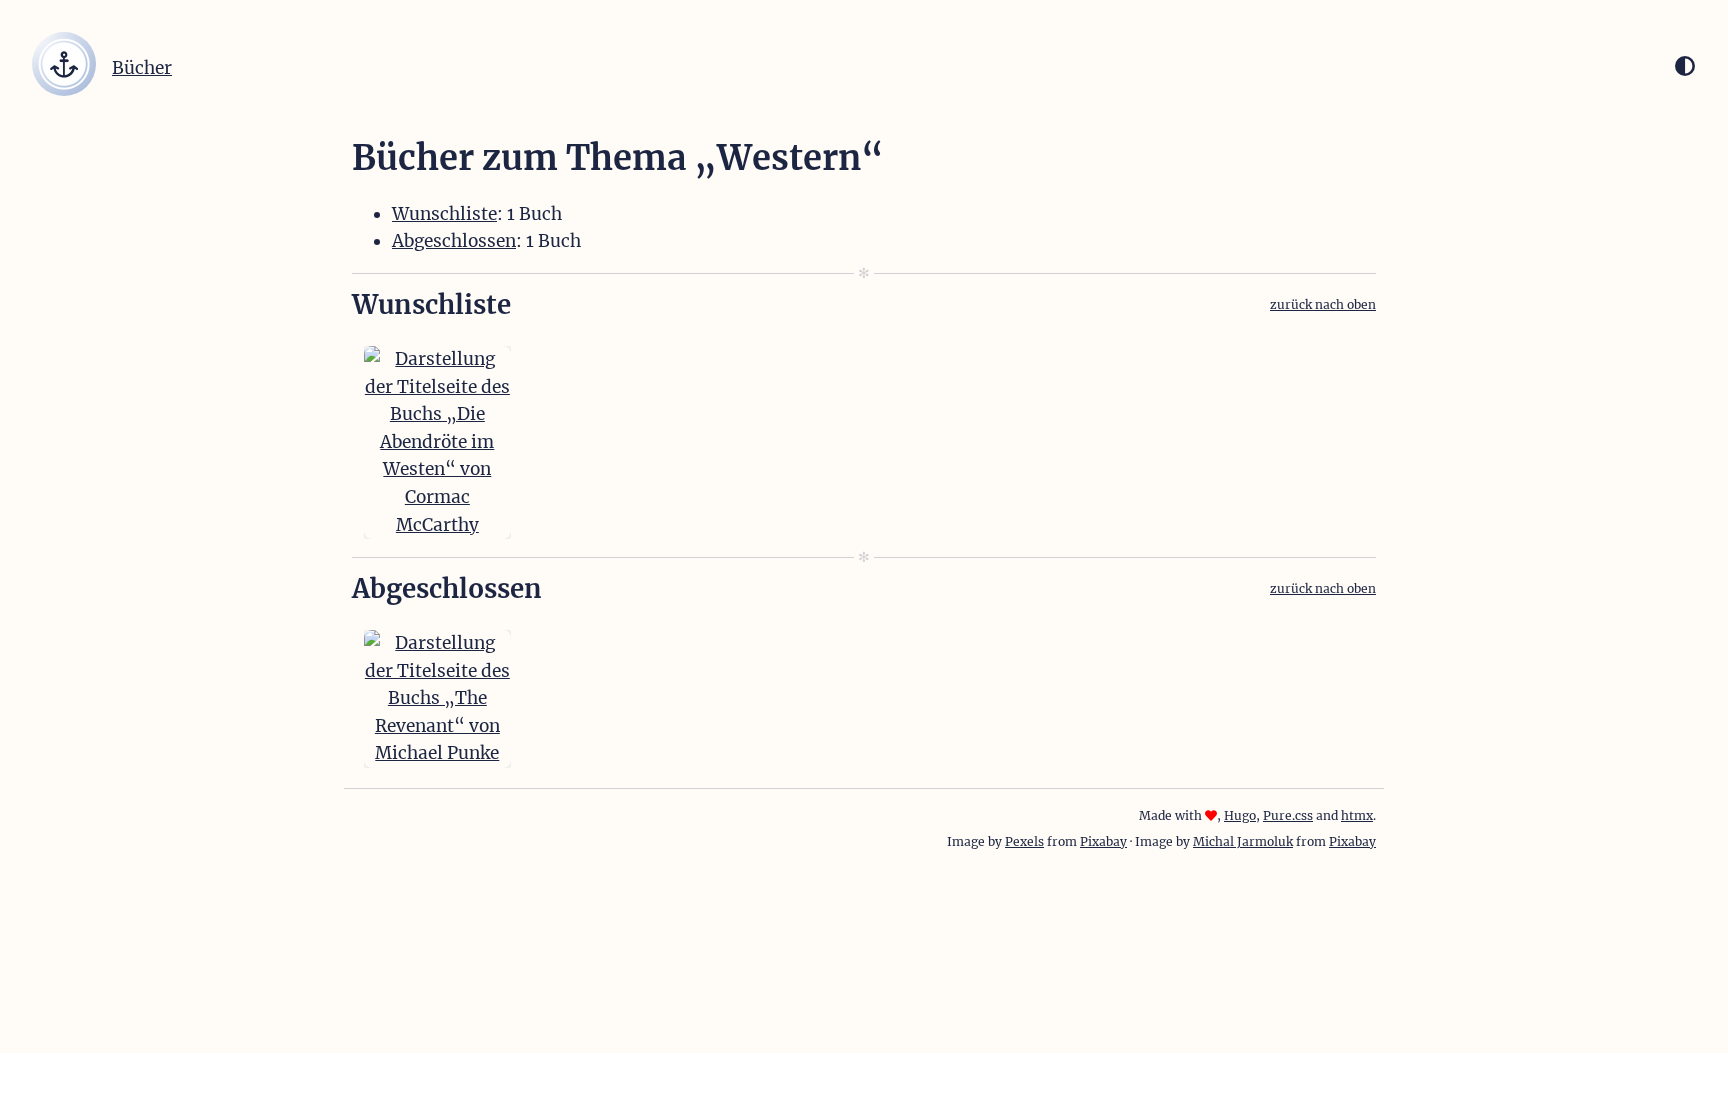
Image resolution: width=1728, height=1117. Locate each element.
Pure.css (1288, 815)
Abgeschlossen (454, 241)
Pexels (1024, 841)
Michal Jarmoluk (1243, 841)
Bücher (142, 68)
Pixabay (1103, 841)
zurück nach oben (1323, 304)
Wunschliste (444, 214)
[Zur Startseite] (64, 90)
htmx (1357, 815)
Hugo (1240, 815)
